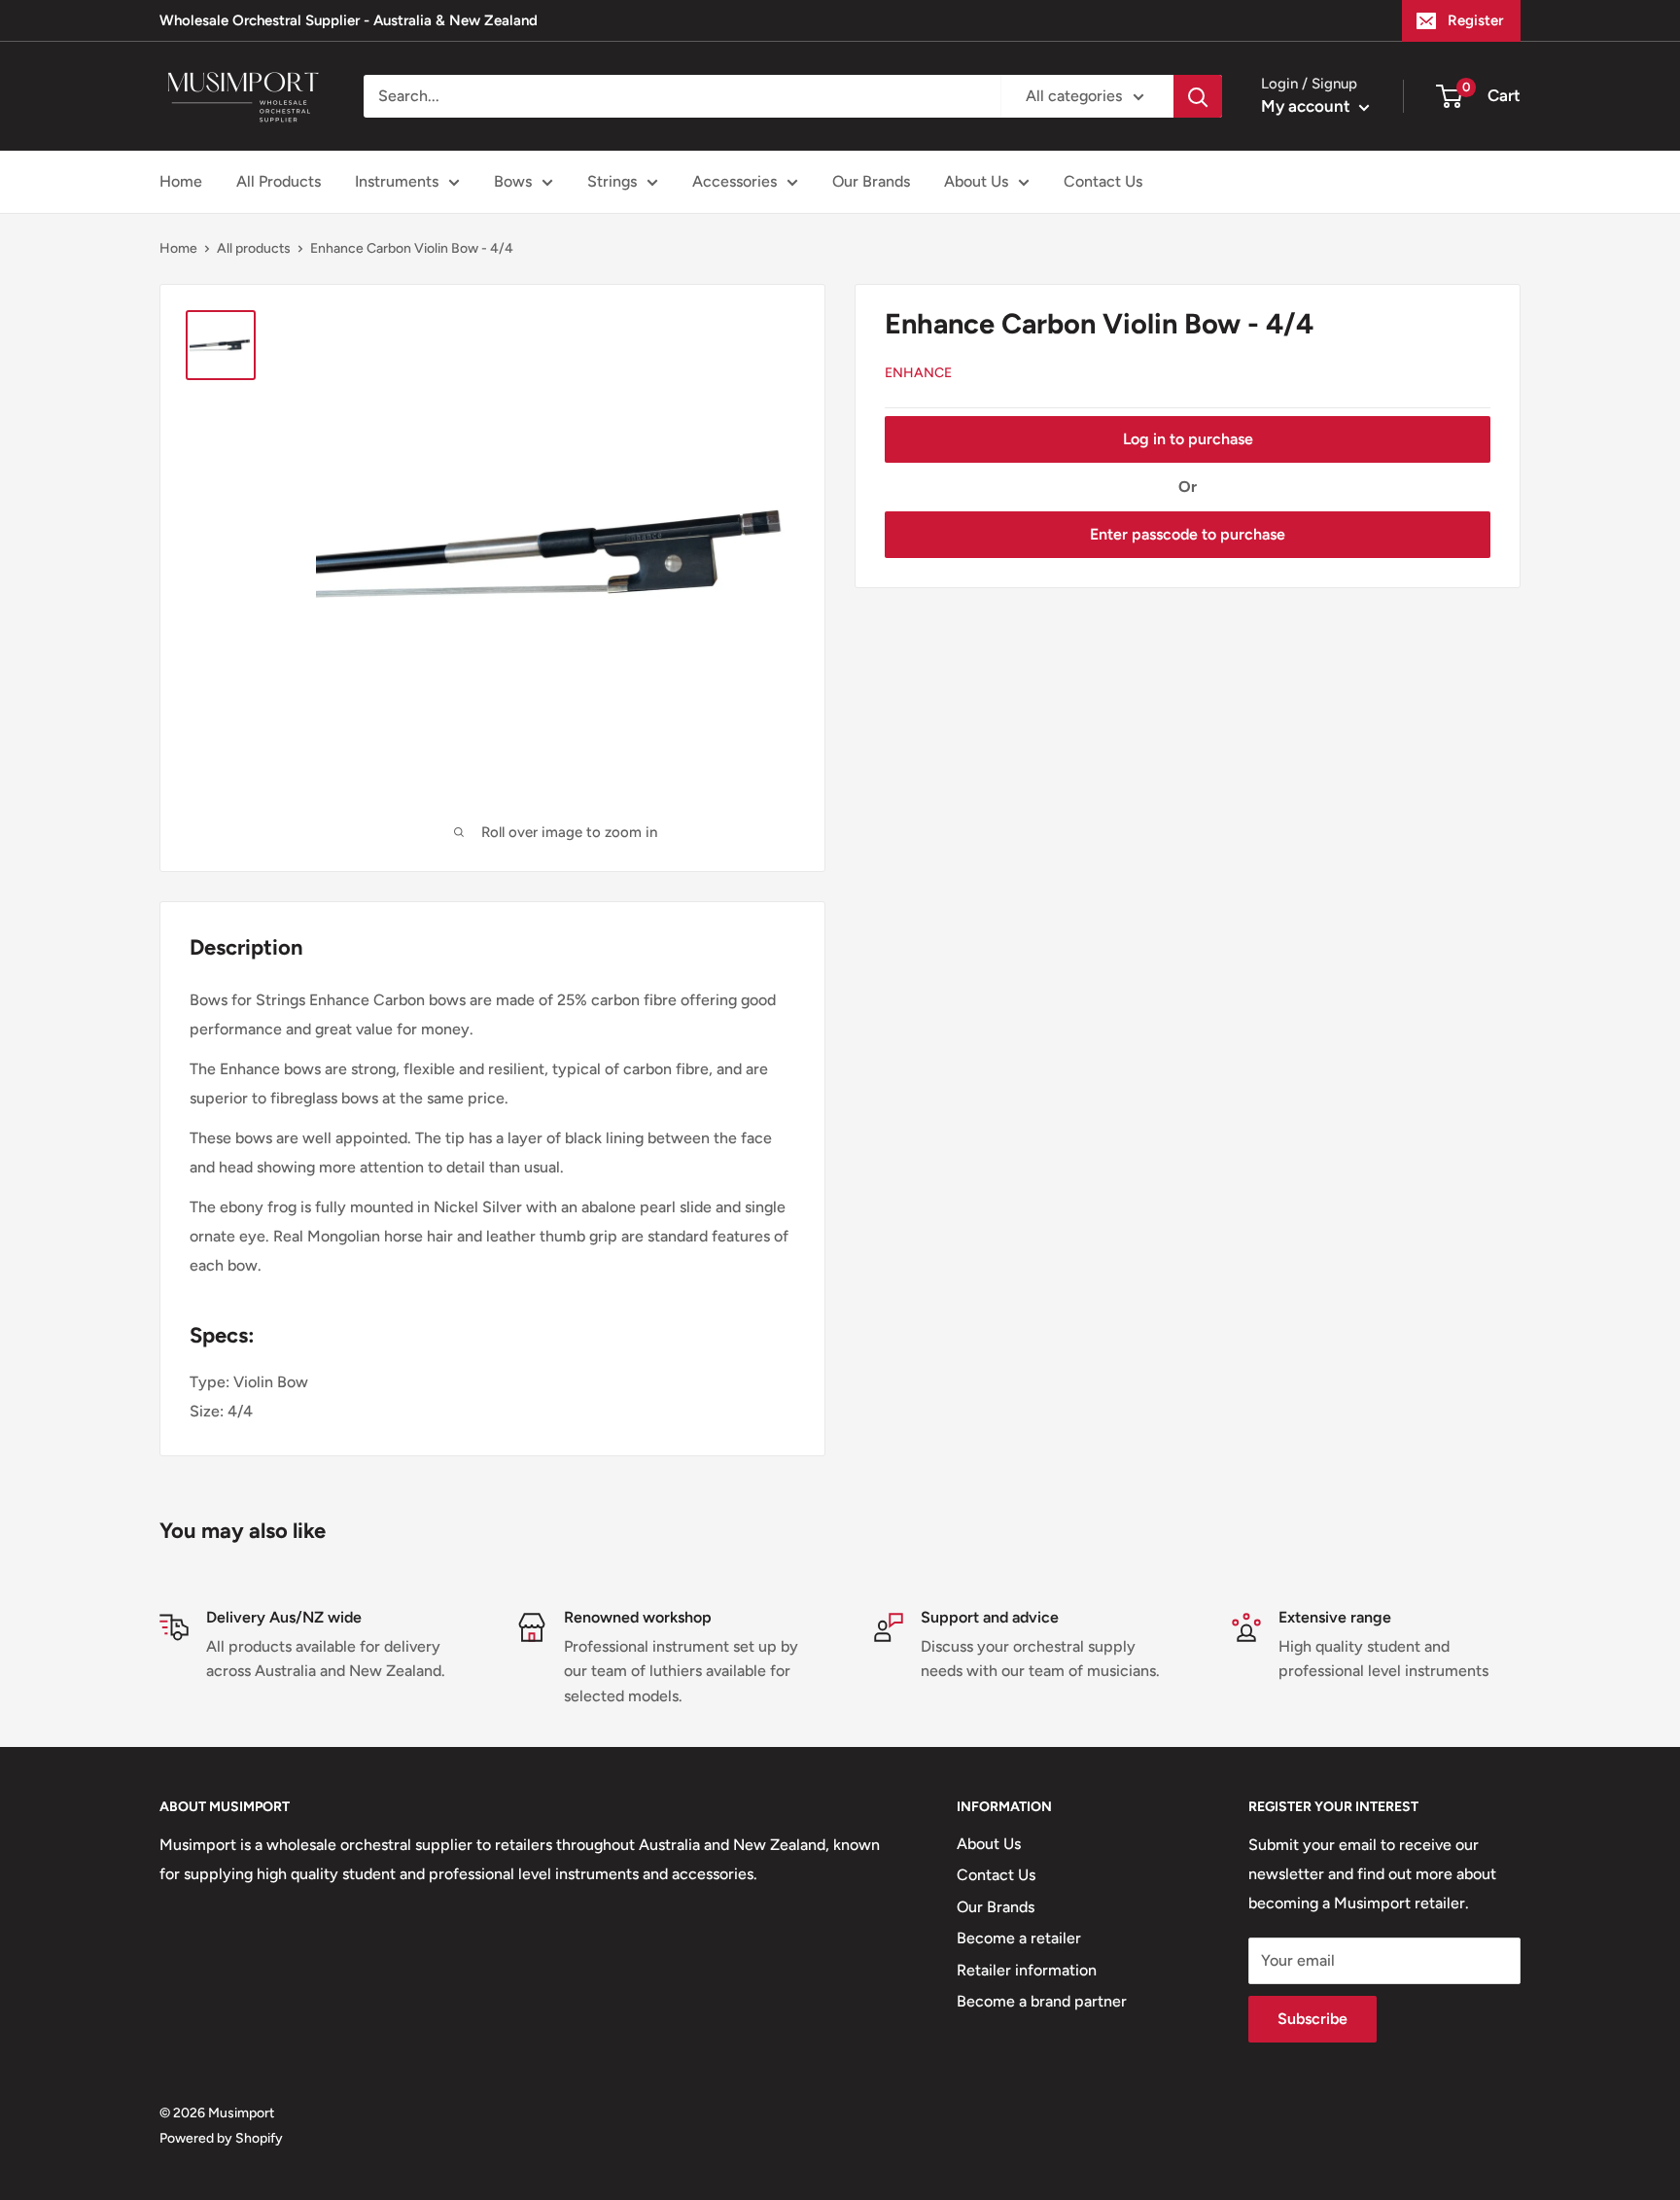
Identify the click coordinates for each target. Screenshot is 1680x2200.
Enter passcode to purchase (1188, 534)
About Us (976, 181)
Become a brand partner (1042, 2001)
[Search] (1198, 96)
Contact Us (1103, 181)
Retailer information (1027, 1970)
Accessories (735, 181)
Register (1475, 20)
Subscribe (1312, 2019)
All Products (279, 181)
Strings (612, 181)
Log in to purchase (1188, 439)
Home (181, 181)
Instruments (397, 181)
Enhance (918, 373)
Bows (513, 181)
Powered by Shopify (221, 2138)
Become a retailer (1019, 1938)
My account (1308, 106)
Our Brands (871, 181)
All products (254, 248)
